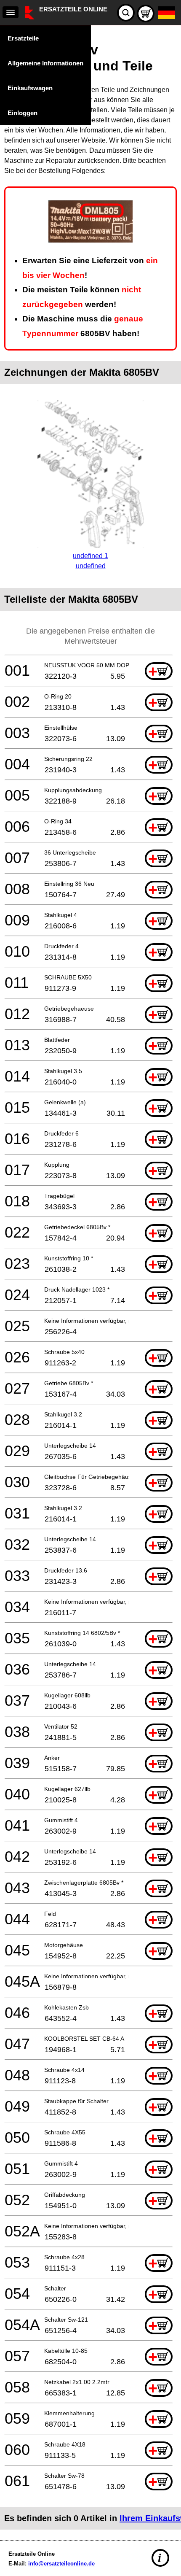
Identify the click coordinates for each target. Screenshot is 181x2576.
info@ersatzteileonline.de (61, 2564)
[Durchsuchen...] (126, 13)
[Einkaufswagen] (146, 13)
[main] (90, 1281)
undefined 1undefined (90, 561)
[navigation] (11, 12)
